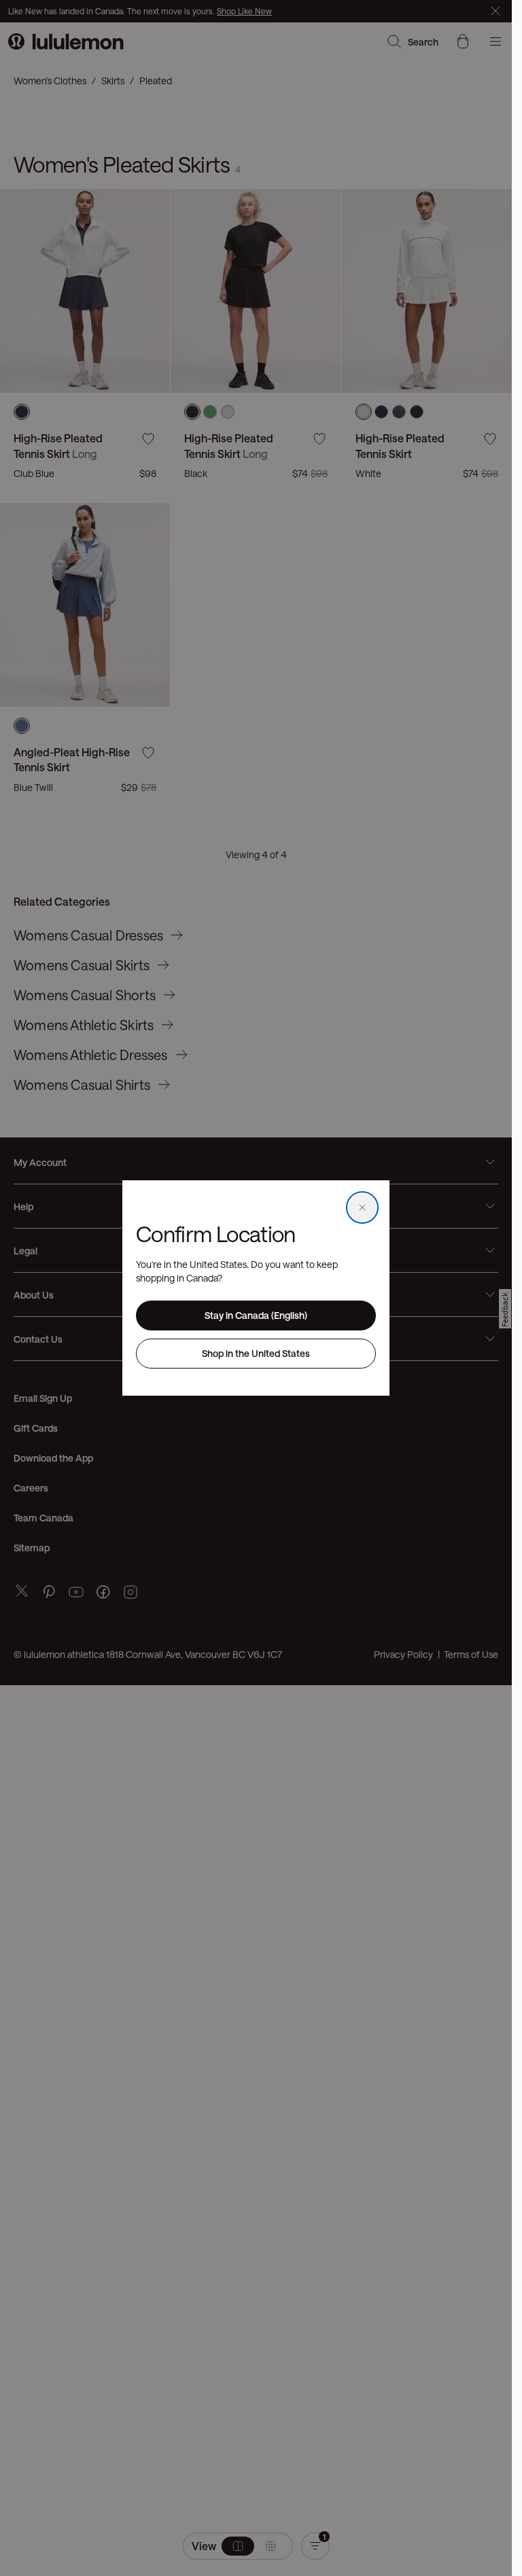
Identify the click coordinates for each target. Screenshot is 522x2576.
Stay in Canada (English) (256, 1315)
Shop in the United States (256, 1353)
